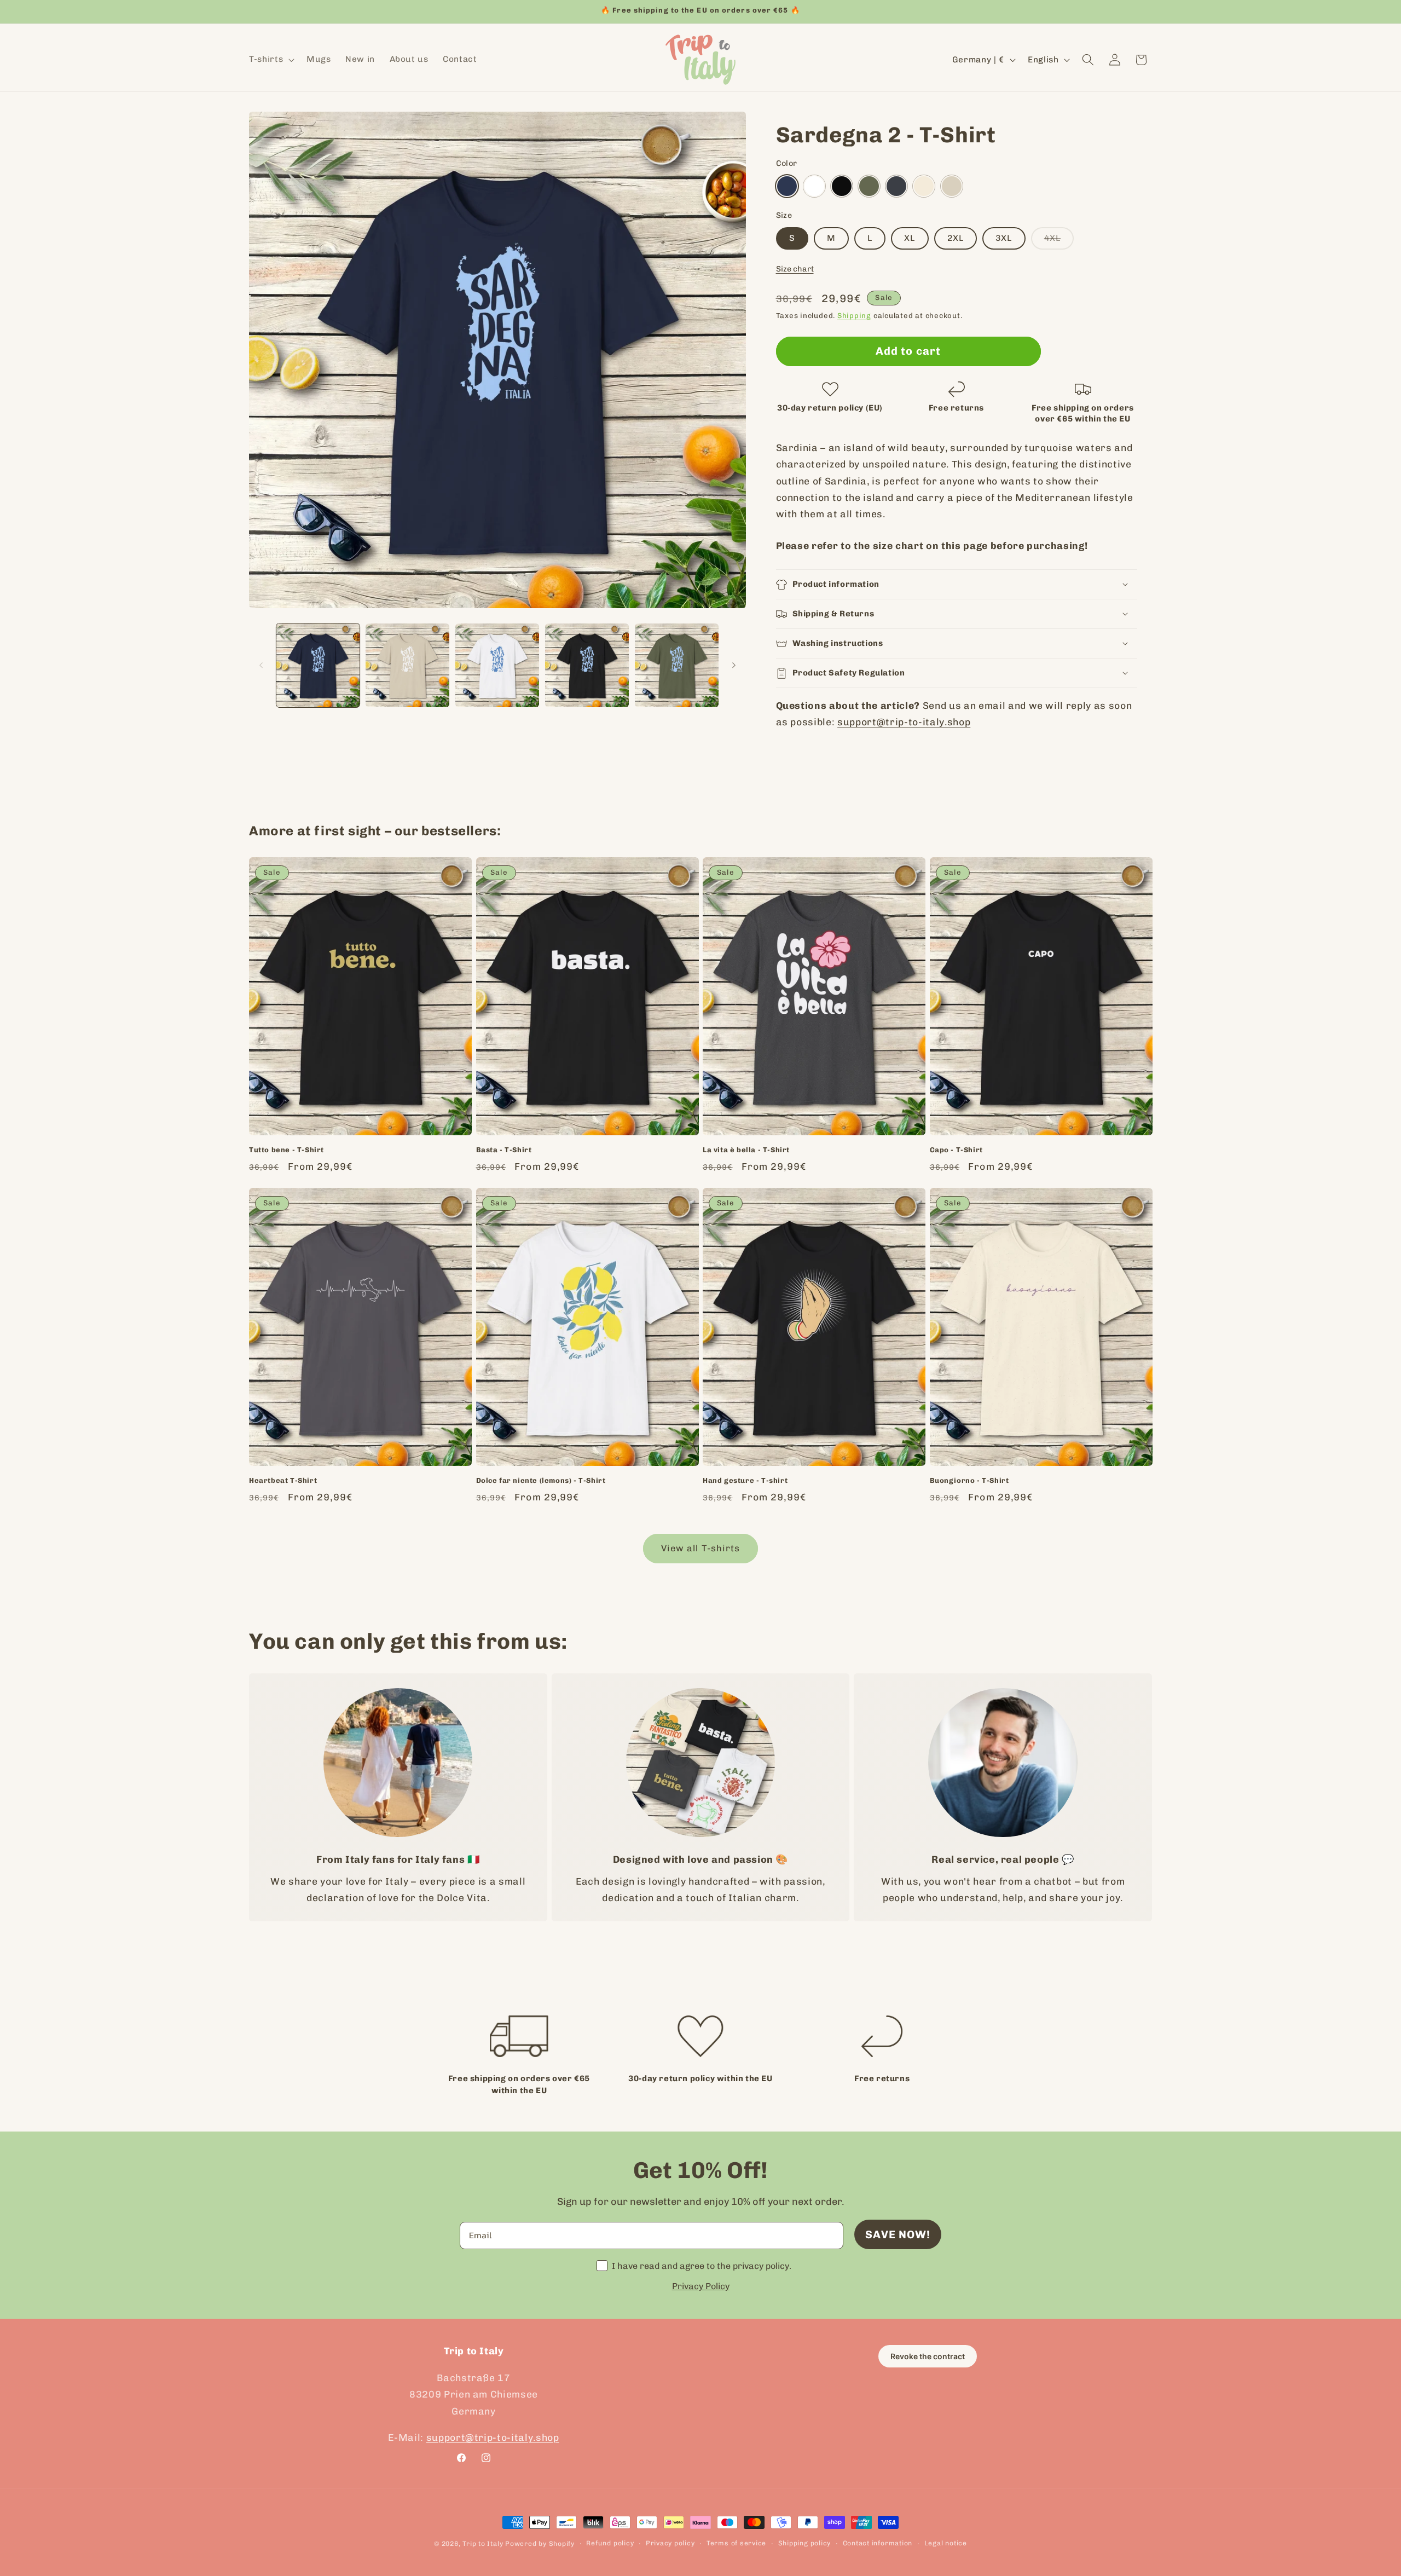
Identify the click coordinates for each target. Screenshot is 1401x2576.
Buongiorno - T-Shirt (969, 1480)
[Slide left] (261, 665)
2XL (956, 238)
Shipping (854, 316)
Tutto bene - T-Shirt (286, 1150)
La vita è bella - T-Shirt (746, 1150)
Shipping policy (805, 2543)
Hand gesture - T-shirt (745, 1480)
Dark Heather (896, 186)
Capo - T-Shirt (956, 1150)
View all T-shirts (701, 1548)
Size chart (795, 269)
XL (910, 238)
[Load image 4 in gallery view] (587, 665)
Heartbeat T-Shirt (283, 1480)
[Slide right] (734, 665)
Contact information (878, 2543)
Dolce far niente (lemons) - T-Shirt (541, 1480)
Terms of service (736, 2543)
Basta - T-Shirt (504, 1150)
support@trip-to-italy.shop (904, 722)
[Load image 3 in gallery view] (497, 665)
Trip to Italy (483, 2544)
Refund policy (610, 2543)
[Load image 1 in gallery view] (318, 665)
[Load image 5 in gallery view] (677, 665)
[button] (271, 60)
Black (842, 186)
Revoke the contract (928, 2356)
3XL (1004, 238)
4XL (1059, 241)
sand (952, 186)
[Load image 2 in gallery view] (407, 665)
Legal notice (946, 2543)
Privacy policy (670, 2543)
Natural (924, 186)
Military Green (869, 186)
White (814, 186)
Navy (787, 186)
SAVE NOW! (898, 2234)
